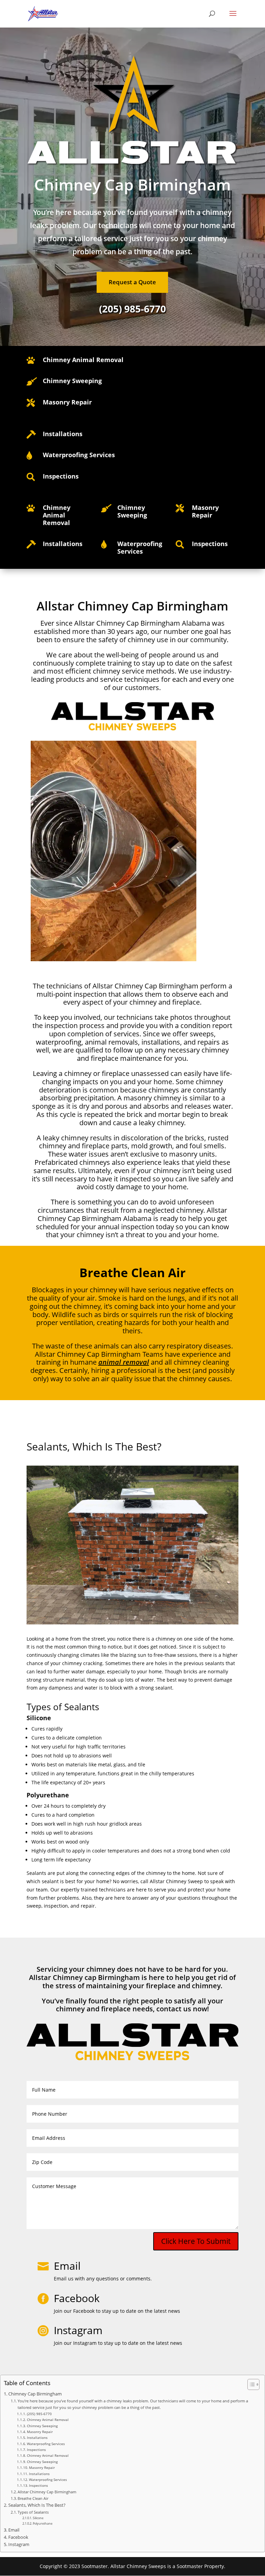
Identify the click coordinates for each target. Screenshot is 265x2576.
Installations (37, 2438)
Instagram (19, 2544)
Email (67, 2266)
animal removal (124, 1362)
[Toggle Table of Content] (250, 2384)
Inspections (36, 2450)
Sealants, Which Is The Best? (37, 2505)
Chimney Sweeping (42, 2426)
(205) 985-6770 (39, 2414)
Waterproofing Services (46, 2444)
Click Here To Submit (196, 2241)
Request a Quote (132, 282)
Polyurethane (43, 2523)
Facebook (18, 2537)
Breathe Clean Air (33, 2498)
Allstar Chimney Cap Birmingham (47, 2492)
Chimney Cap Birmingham (35, 2394)
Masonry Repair (40, 2432)
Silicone (38, 2518)
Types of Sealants (33, 2512)
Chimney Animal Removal (83, 360)
